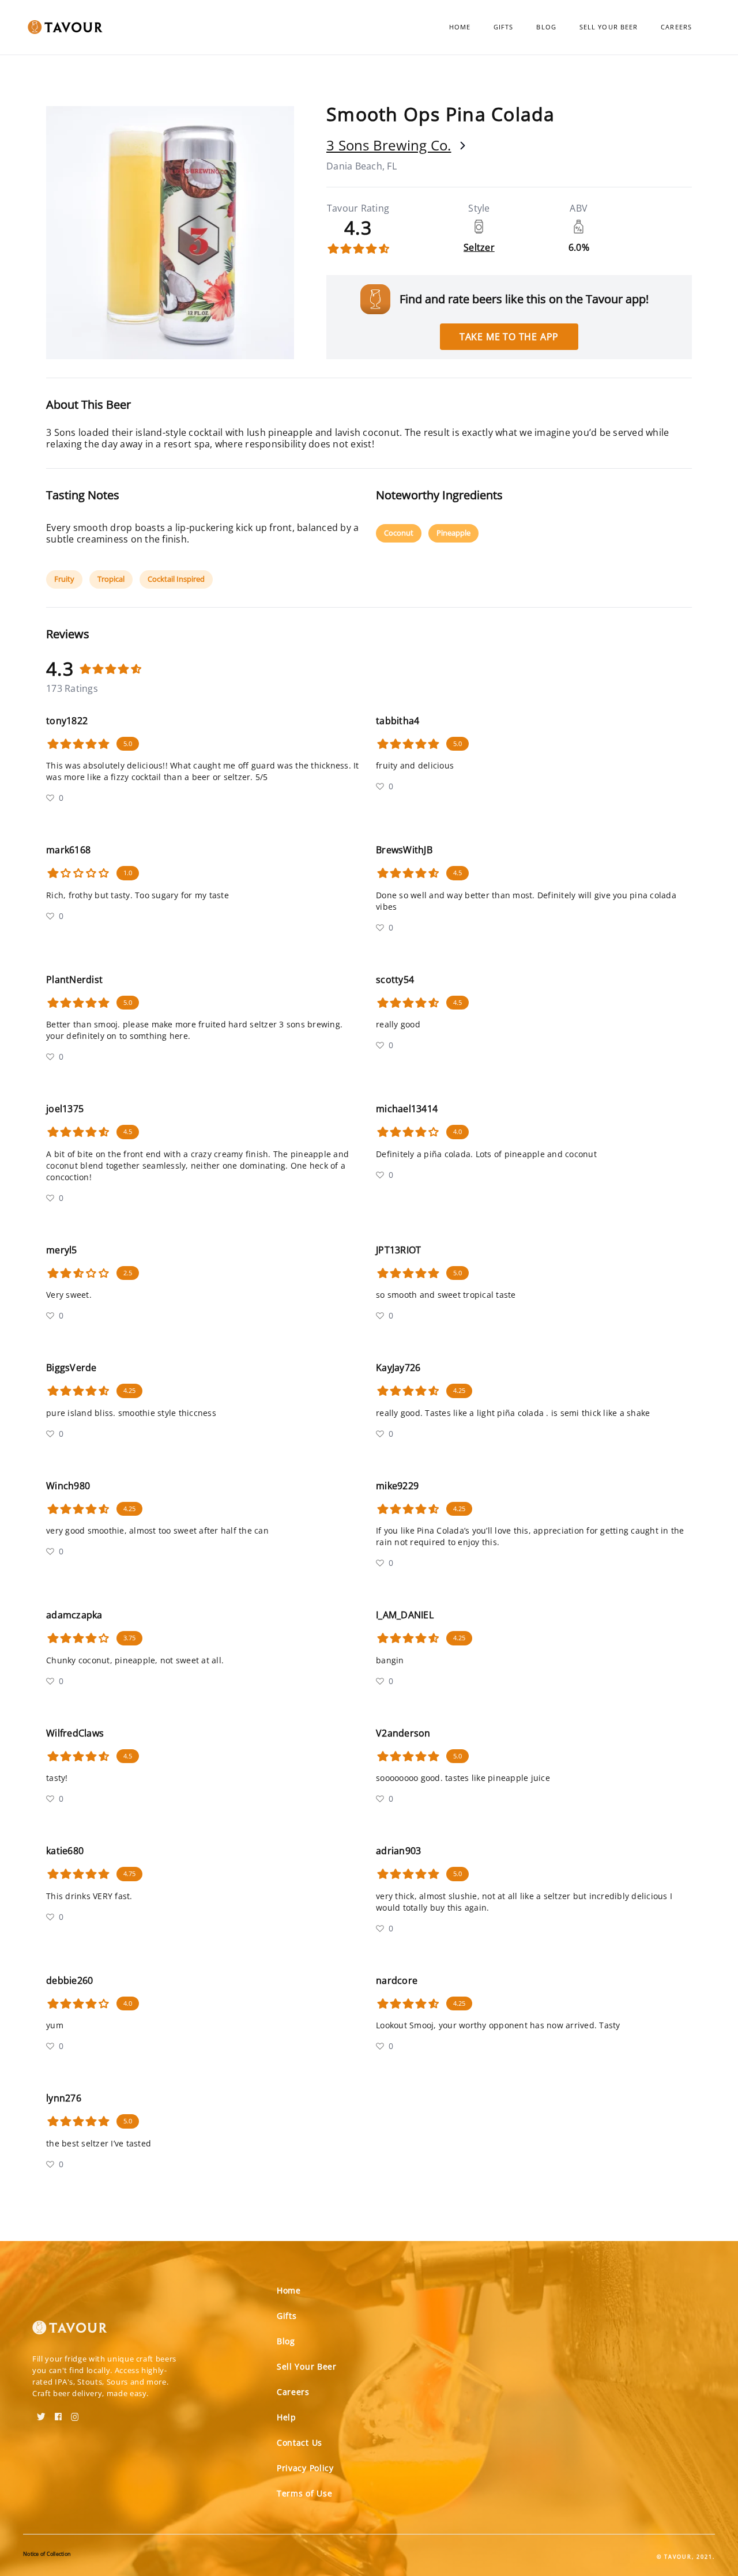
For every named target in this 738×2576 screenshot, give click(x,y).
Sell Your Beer (609, 27)
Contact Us (300, 2443)
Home (460, 27)
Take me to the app (509, 337)
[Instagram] (75, 2413)
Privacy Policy (305, 2468)
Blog (546, 27)
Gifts (504, 27)
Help (287, 2417)
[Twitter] (41, 2413)
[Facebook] (58, 2413)
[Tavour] (70, 2332)
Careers (676, 27)
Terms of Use (304, 2493)
